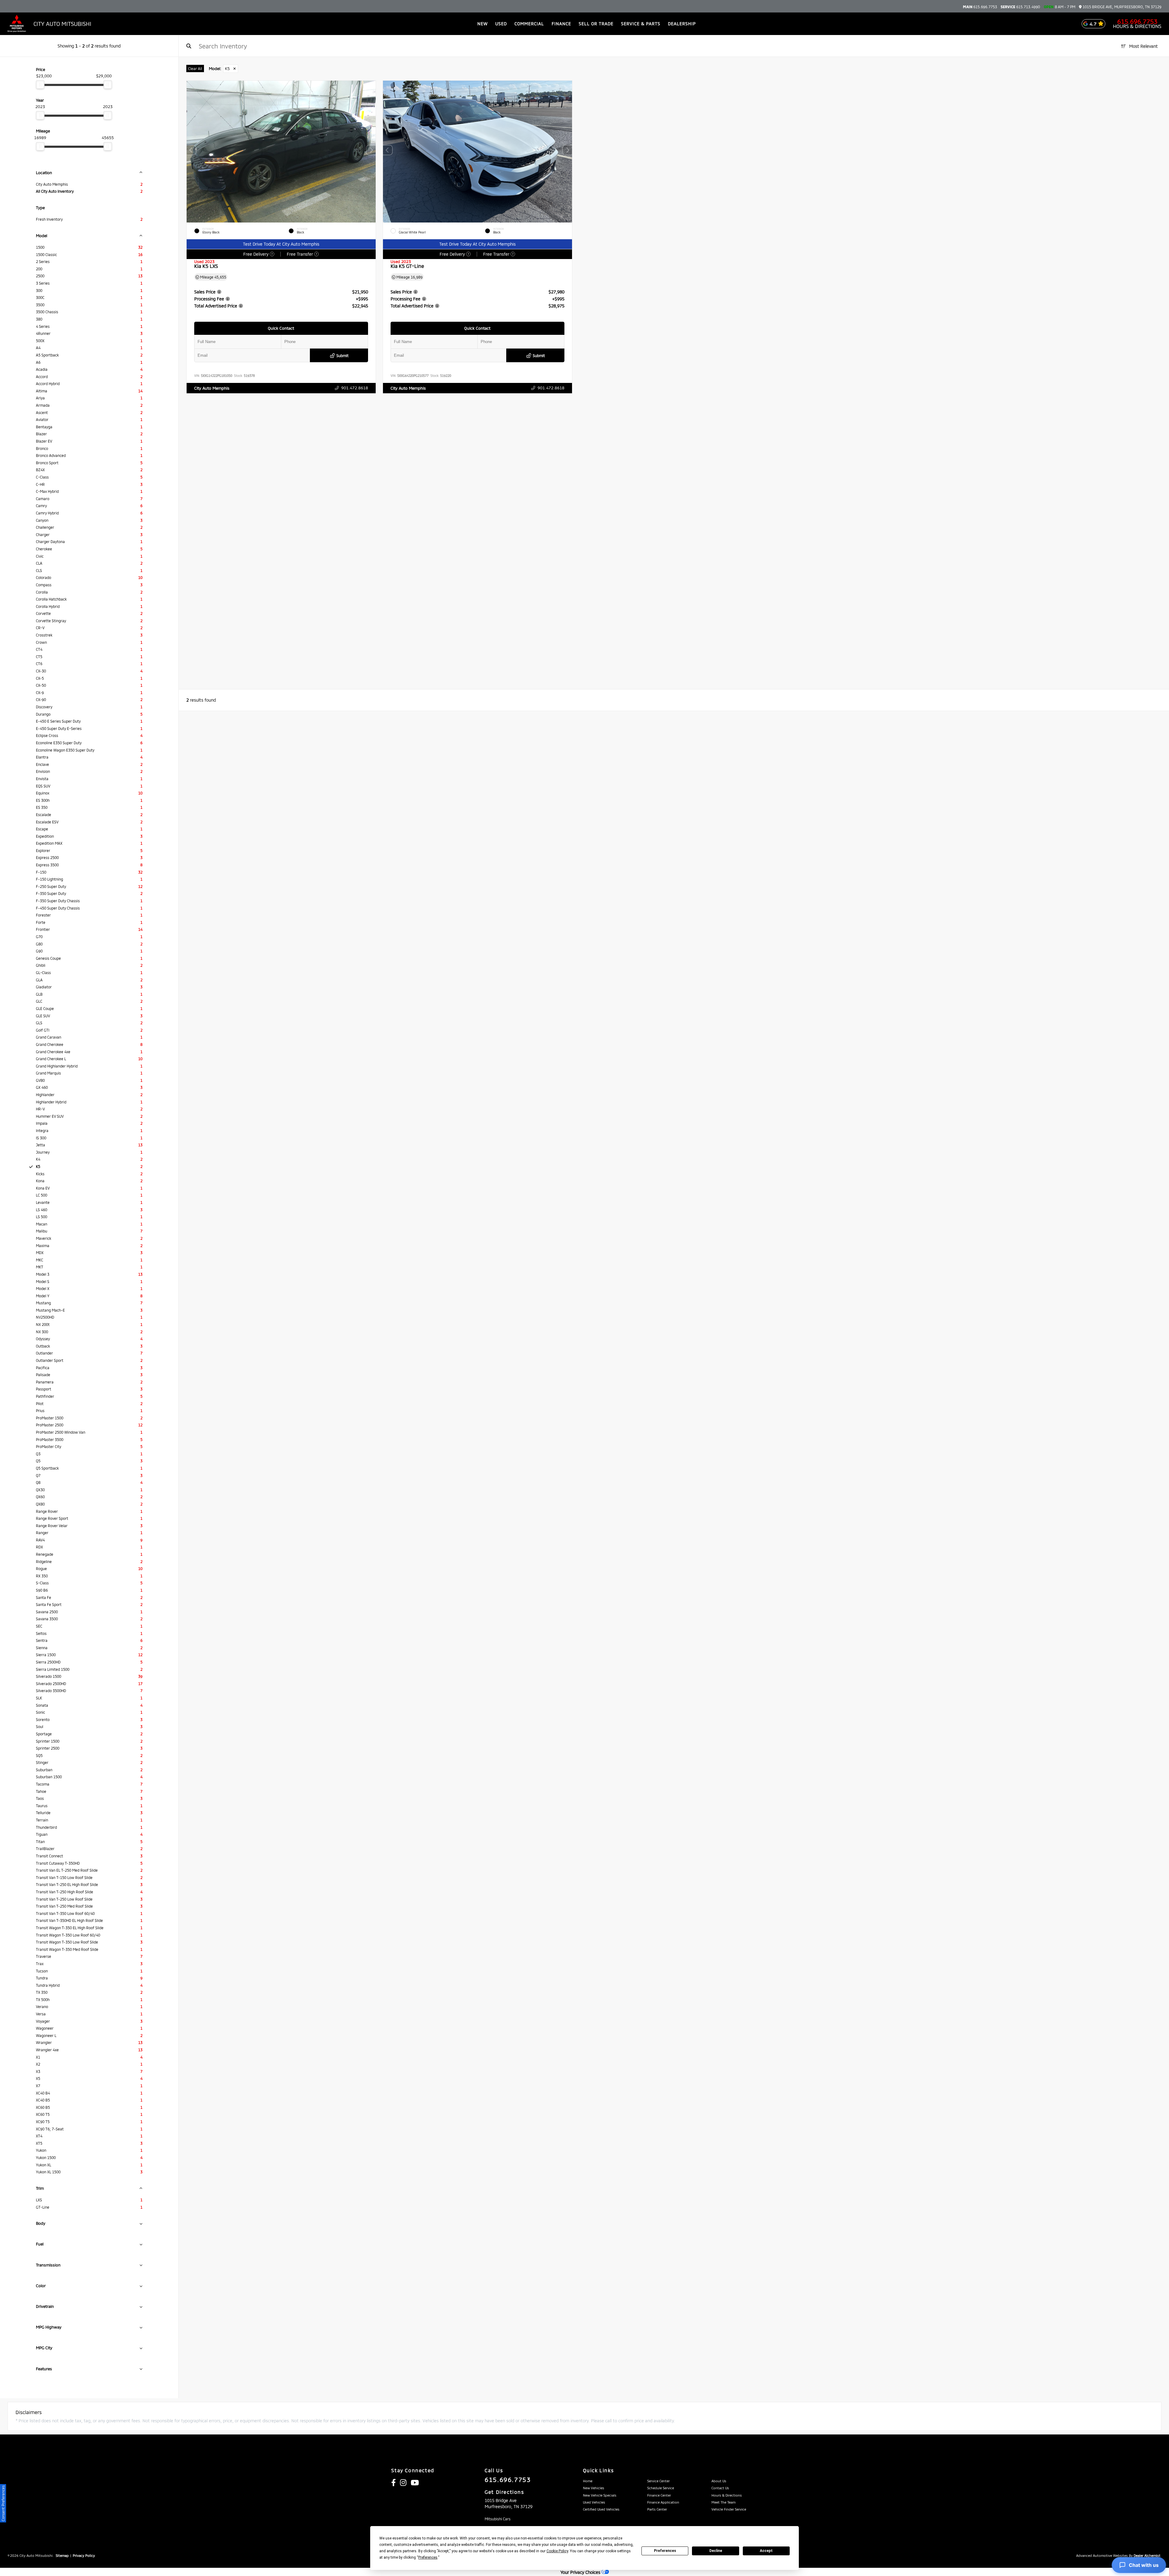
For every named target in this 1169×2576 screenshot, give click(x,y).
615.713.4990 (1020, 7)
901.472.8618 (354, 388)
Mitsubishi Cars (498, 2519)
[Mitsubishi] (17, 24)
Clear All (195, 68)
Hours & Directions (1137, 26)
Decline (716, 2551)
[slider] (40, 85)
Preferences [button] (428, 2557)
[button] (371, 150)
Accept (766, 2551)
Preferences (665, 2551)
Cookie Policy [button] (557, 2551)
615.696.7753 (980, 7)
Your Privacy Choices (581, 2572)
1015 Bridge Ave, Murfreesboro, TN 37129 (1122, 7)
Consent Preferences (3, 2503)
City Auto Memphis (212, 388)
